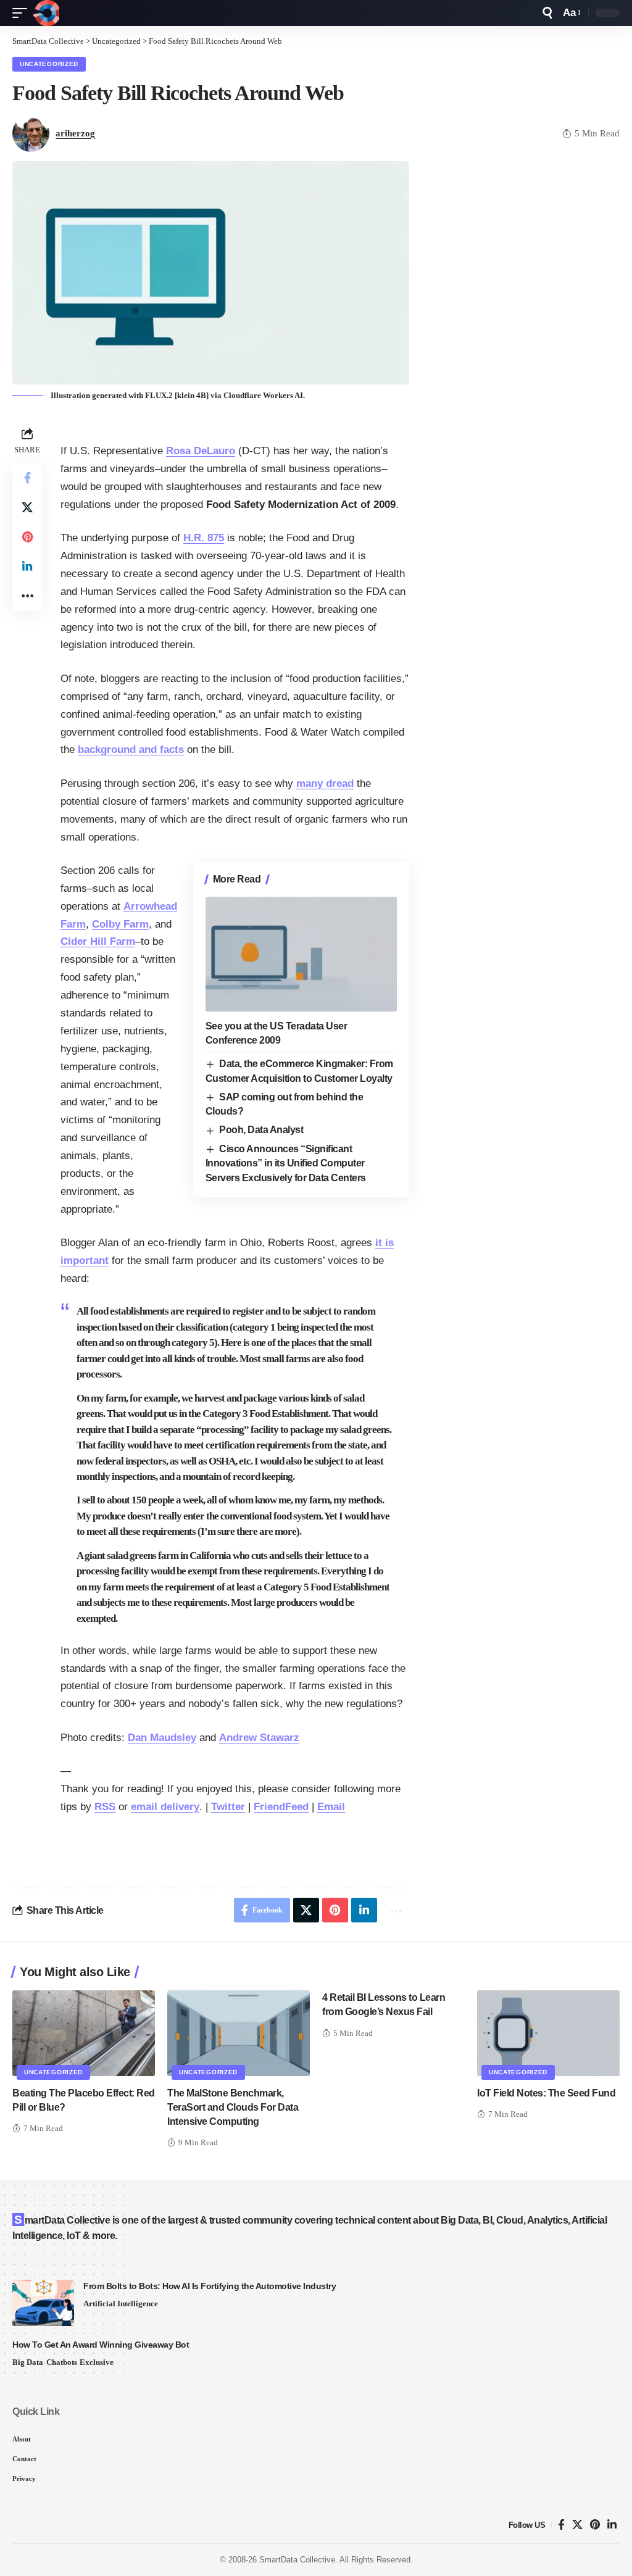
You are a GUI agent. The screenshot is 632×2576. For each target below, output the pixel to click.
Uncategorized (49, 64)
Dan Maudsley (162, 1738)
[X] (577, 2525)
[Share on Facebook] (27, 478)
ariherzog (75, 133)
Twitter (228, 1807)
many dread (325, 783)
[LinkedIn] (612, 2525)
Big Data (28, 2362)
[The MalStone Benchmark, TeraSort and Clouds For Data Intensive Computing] (239, 2033)
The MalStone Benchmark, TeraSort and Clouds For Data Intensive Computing (233, 2107)
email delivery (165, 1807)
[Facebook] (561, 2525)
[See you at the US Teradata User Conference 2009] (301, 954)
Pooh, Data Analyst (261, 1130)
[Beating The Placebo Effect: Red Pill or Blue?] (84, 2033)
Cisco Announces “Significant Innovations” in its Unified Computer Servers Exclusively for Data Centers (286, 1163)
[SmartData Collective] (46, 13)
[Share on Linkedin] (27, 567)
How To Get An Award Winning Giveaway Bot (101, 2345)
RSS (105, 1807)
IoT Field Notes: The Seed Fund (546, 2093)
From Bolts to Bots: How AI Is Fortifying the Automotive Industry (210, 2286)
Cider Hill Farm (98, 941)
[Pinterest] (595, 2525)
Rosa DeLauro (201, 451)
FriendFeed (281, 1807)
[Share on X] (27, 507)
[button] (23, 13)
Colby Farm (120, 924)
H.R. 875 (204, 538)
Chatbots (62, 2362)
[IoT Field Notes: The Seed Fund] (548, 2033)
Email (331, 1807)
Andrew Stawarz (259, 1738)
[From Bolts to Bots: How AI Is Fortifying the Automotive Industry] (43, 2303)
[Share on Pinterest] (27, 537)
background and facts (131, 750)
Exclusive (97, 2362)
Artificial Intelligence (121, 2304)
